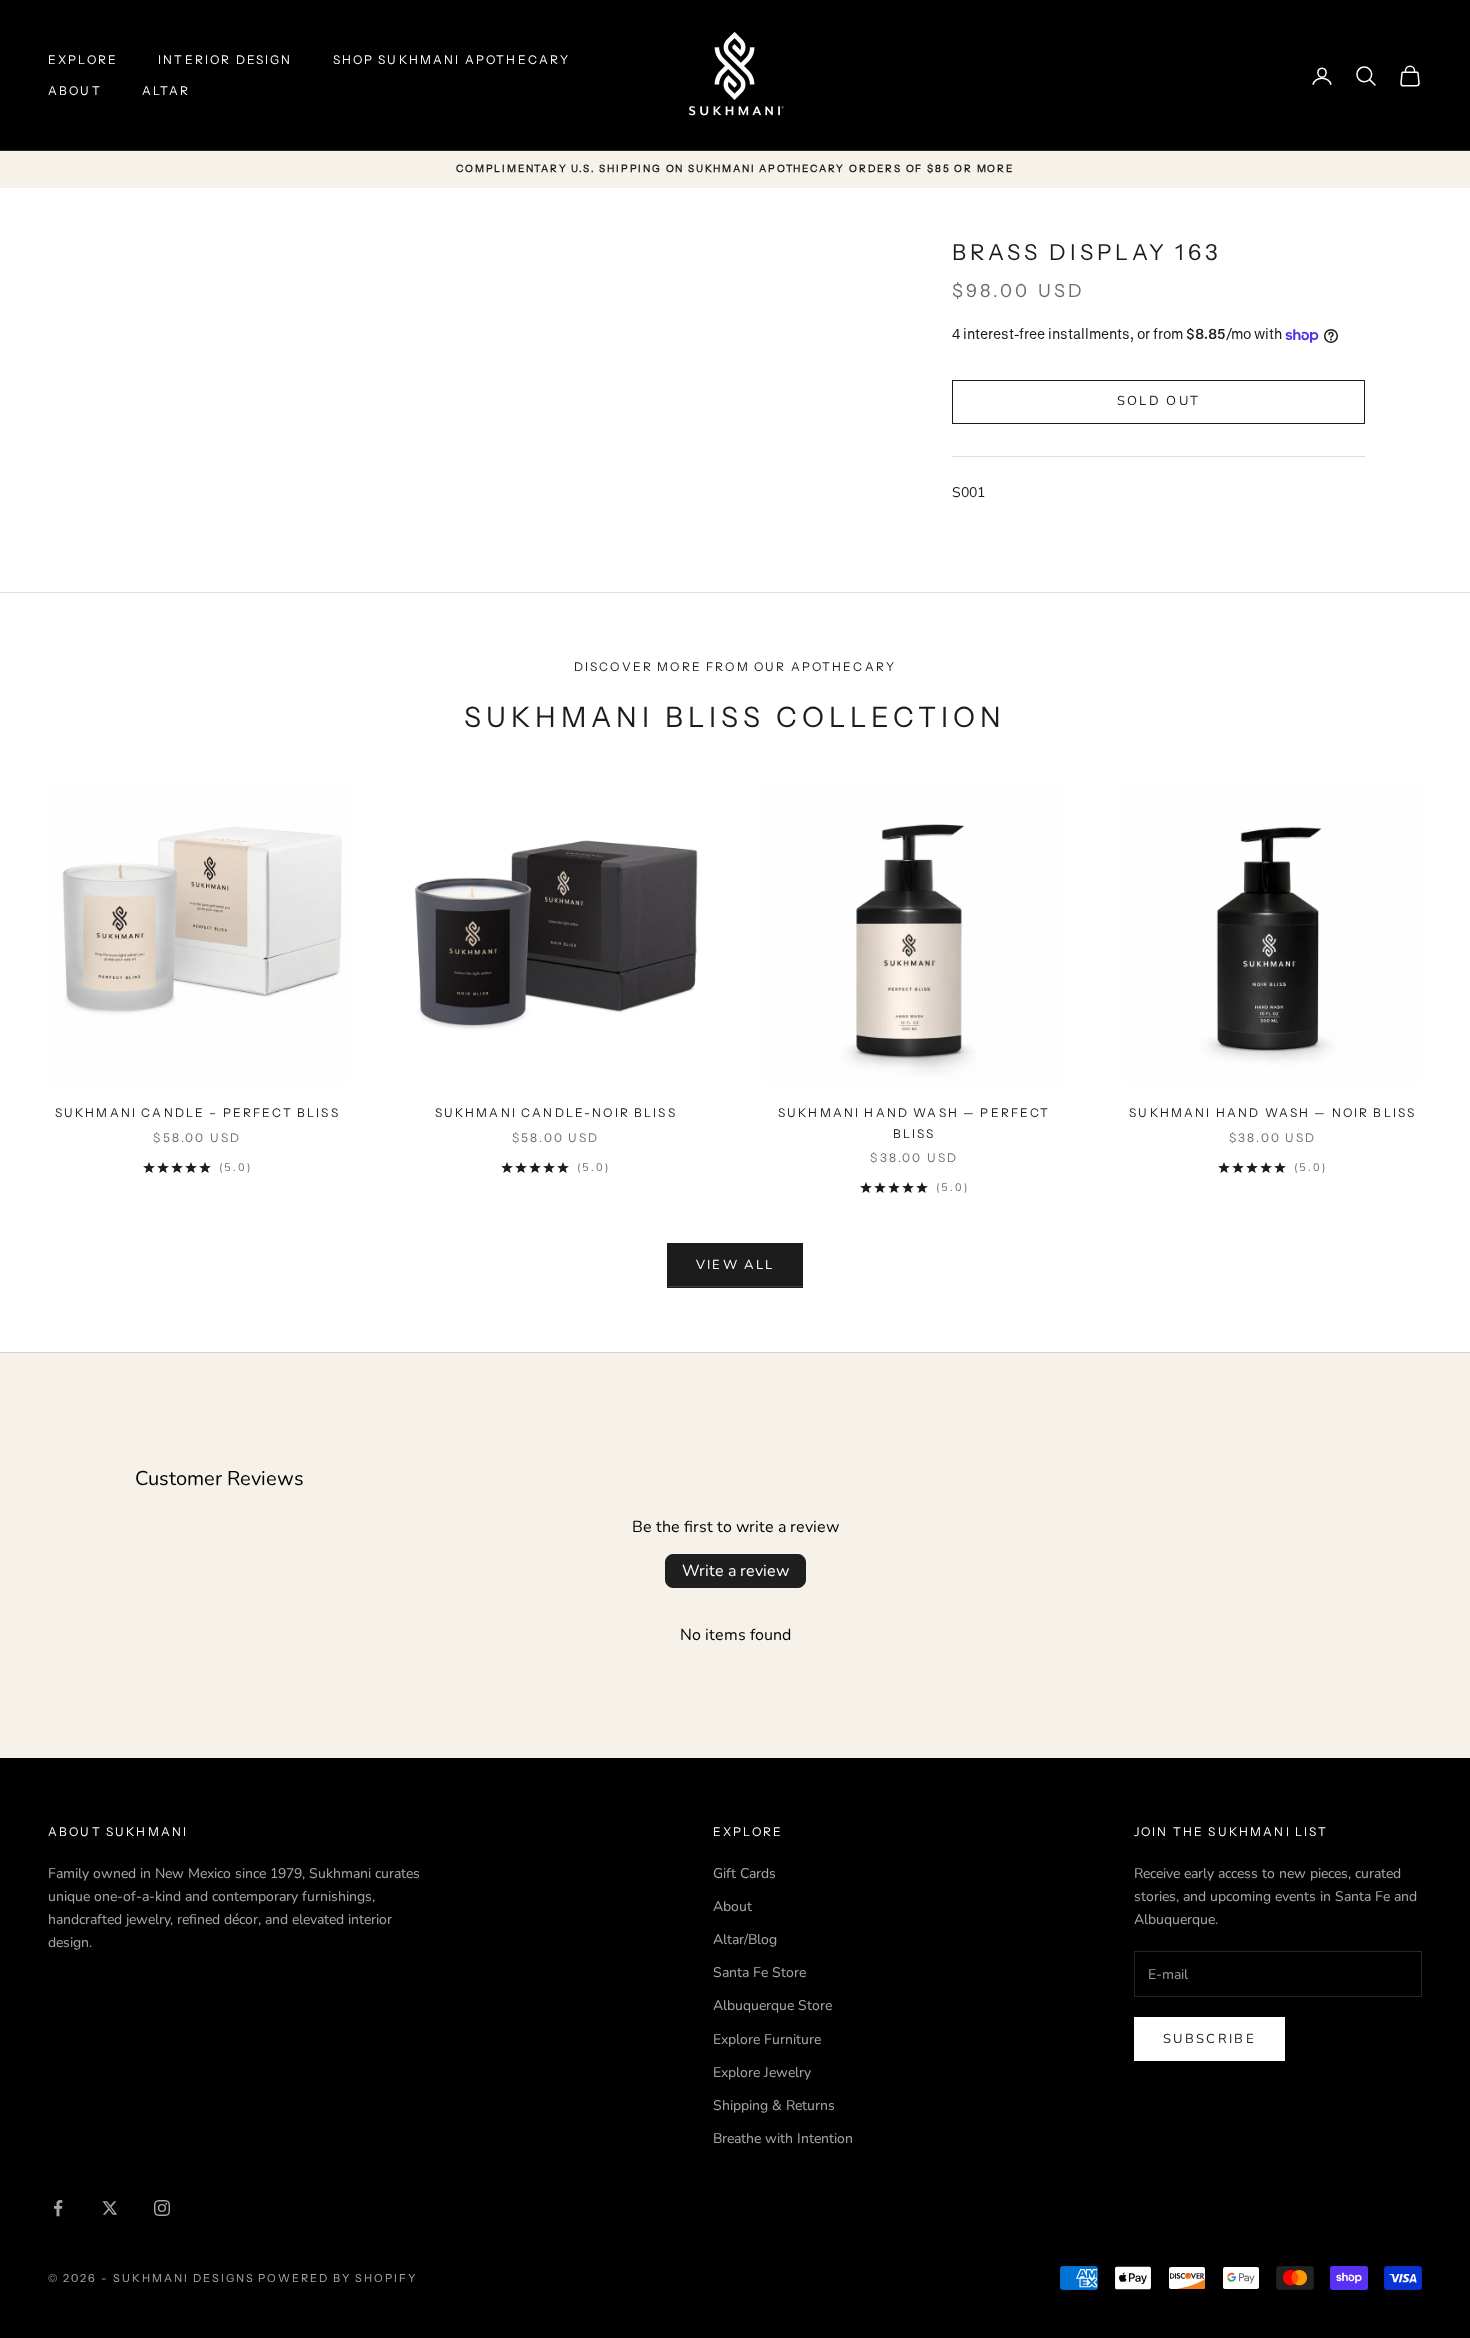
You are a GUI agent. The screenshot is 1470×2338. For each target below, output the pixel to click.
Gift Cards (744, 1873)
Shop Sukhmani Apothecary (452, 59)
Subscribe (1209, 2039)
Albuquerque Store (772, 2005)
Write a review (735, 1571)
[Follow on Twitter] (110, 2208)
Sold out (1159, 401)
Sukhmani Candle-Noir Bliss (556, 1112)
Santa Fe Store (759, 1972)
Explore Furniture (767, 2039)
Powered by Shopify (337, 2278)
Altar (166, 90)
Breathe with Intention (783, 2138)
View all (735, 1265)
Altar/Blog (745, 1939)
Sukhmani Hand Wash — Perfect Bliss (914, 1122)
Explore (83, 59)
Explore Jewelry (762, 2072)
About (75, 90)
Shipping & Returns (774, 2105)
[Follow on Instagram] (162, 2208)
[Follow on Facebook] (58, 2208)
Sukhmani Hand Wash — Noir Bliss (1272, 1112)
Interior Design (225, 59)
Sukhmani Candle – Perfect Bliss (197, 1112)
